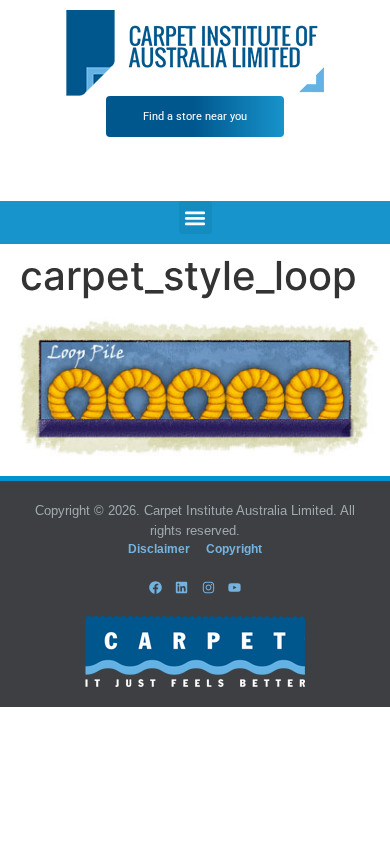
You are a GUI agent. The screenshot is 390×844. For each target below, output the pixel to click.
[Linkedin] (182, 587)
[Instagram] (208, 587)
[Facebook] (156, 587)
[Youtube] (234, 587)
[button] (195, 217)
